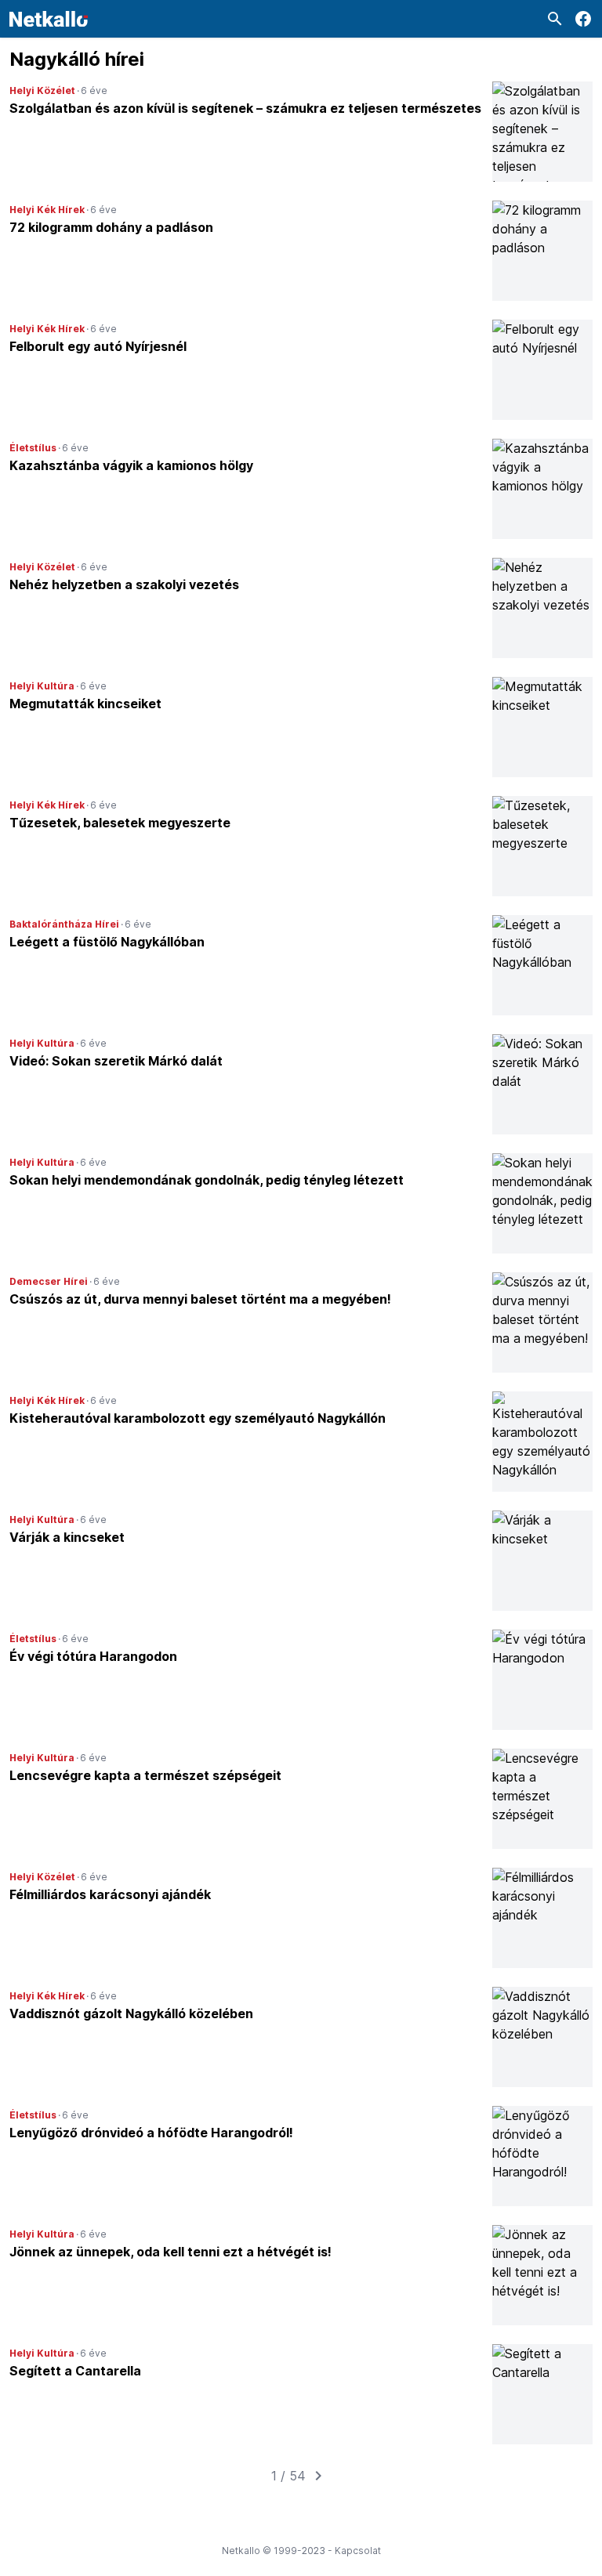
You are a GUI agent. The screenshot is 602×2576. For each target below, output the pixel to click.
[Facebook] (583, 19)
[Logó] (49, 19)
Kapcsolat (358, 2551)
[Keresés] (555, 19)
